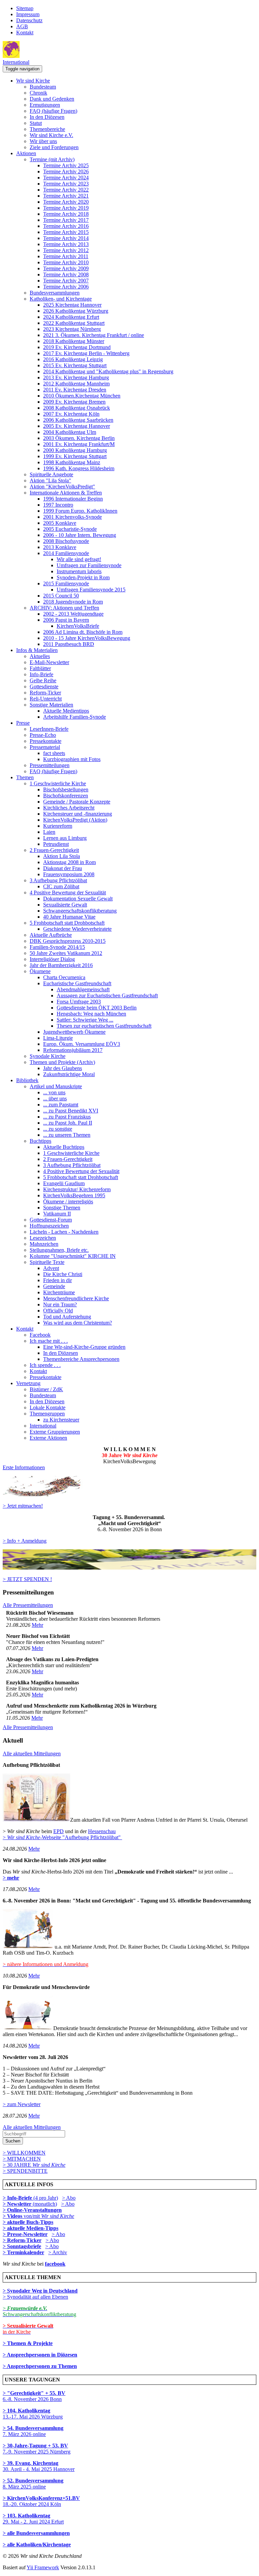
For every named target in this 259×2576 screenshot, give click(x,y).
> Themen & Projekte (28, 2343)
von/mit (49, 2216)
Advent (51, 1268)
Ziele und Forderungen (54, 147)
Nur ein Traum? (60, 1304)
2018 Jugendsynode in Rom (73, 602)
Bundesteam (43, 87)
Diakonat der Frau (63, 868)
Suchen (13, 2141)
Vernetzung (28, 1383)
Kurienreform (58, 826)
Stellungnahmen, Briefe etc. (59, 1250)
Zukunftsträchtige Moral (69, 1074)
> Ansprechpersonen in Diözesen (40, 2355)
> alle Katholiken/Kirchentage (37, 2545)
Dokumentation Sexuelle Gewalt (78, 899)
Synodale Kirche (48, 1056)
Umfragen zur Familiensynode (89, 565)
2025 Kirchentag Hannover (72, 305)
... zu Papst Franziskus (67, 1117)
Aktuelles (40, 656)
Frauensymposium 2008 (69, 874)
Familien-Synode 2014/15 (57, 947)
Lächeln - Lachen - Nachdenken (64, 1232)
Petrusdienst (56, 844)
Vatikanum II (57, 1214)
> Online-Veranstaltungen (32, 2210)
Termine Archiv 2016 (66, 226)
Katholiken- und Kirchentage (61, 299)
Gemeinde (54, 1286)
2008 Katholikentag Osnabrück (77, 408)
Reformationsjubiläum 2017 (73, 1050)
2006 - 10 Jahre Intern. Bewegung (80, 535)
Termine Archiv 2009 (66, 268)
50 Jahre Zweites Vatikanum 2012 (66, 953)
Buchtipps (40, 1141)
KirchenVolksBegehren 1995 (74, 1195)
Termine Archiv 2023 (66, 184)
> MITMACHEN (22, 2159)
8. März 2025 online (33, 2484)
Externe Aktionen (48, 1438)
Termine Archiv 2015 (66, 232)
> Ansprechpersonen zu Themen (40, 2366)
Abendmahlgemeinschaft (83, 989)
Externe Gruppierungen (55, 1432)
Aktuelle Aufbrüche (51, 935)
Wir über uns (43, 141)
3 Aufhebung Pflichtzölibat (58, 880)
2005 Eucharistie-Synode (70, 529)
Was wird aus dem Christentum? (78, 1323)
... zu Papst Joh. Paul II (68, 1123)
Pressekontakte (46, 741)
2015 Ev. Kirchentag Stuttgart (75, 365)
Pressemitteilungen (50, 765)
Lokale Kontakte (48, 1407)
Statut (36, 123)
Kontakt (25, 32)
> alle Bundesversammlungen (36, 2533)
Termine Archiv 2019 (66, 208)
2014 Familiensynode (66, 553)
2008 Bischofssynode (66, 541)
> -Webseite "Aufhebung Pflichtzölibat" (62, 1837)
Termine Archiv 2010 (66, 262)
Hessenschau (102, 1831)
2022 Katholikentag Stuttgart (74, 323)
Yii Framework (43, 2567)
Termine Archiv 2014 (66, 238)
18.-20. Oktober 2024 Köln (41, 2501)
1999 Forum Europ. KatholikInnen (80, 511)
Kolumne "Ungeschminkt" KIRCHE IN (73, 1256)
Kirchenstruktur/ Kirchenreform (77, 1189)
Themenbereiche (47, 129)
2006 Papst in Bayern (66, 620)
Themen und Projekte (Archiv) (62, 1062)
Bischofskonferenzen (66, 796)
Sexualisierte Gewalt (65, 905)
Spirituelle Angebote (51, 474)
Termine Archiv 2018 (66, 214)
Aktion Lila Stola (62, 856)
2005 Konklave (60, 523)
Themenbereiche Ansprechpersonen (81, 1359)
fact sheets (54, 753)
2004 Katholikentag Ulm (70, 432)
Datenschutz (29, 20)
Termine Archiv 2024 (66, 178)
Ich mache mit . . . (49, 1341)
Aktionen (26, 153)
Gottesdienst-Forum (51, 1220)
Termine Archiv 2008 (66, 274)
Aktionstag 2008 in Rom (69, 862)
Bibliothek (27, 1080)
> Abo (69, 2198)
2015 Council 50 (61, 596)
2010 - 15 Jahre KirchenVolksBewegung (87, 638)
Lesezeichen (43, 1238)
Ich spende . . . (45, 1365)
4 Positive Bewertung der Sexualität (68, 892)
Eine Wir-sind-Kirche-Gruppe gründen (84, 1347)
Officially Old (58, 1311)
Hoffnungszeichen (49, 1226)
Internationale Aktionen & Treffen (66, 493)
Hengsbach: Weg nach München (91, 1014)
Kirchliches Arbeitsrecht (69, 808)
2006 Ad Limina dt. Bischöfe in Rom (83, 632)
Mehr (37, 1625)
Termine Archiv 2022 (66, 190)
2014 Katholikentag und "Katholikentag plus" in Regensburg (108, 371)
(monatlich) (30, 2204)
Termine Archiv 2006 (66, 287)
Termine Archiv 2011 (66, 256)
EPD (59, 1831)
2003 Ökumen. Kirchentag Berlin (79, 438)
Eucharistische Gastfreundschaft (77, 983)
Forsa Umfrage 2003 (79, 1002)
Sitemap (25, 8)
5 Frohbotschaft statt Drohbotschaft (67, 923)
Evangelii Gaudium (64, 1183)
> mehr (11, 1878)
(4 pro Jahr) (30, 2198)
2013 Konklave (60, 547)
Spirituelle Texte (47, 1262)
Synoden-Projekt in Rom (83, 577)
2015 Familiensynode (66, 583)
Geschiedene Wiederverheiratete (77, 929)
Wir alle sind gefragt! (79, 559)
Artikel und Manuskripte (56, 1086)
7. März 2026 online (33, 2431)
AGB (22, 26)
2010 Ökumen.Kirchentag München (82, 396)
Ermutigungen (45, 105)
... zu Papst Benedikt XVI (71, 1111)
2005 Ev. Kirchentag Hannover (77, 426)
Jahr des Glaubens (63, 1068)
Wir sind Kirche (33, 81)
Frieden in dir (57, 1280)
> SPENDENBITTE (25, 2171)
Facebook (40, 1335)
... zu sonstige (58, 1129)
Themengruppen (47, 1414)
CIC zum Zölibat (61, 886)
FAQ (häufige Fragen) (53, 111)
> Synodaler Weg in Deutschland (40, 2291)
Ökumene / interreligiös (68, 1201)
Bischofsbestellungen (66, 789)
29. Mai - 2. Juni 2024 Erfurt (33, 2519)
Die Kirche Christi (63, 1274)
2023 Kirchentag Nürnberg (72, 329)
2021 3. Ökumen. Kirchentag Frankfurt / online (94, 335)
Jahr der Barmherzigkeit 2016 (61, 965)
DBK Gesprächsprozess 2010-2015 (68, 941)
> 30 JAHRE (34, 2165)
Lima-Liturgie (58, 1038)
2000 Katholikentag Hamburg (75, 450)
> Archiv (58, 2252)
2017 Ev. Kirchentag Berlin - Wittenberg (86, 353)
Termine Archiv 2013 (66, 244)
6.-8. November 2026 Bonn (34, 2396)
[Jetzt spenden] (129, 1568)
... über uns (55, 1098)
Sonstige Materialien (51, 705)
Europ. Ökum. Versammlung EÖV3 (82, 1044)
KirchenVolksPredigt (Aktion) (75, 820)
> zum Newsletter (22, 2104)
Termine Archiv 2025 (66, 165)
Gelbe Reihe (43, 680)
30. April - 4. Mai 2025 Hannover (39, 2466)
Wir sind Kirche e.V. (51, 135)
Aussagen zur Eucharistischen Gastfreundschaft (107, 995)
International (16, 62)
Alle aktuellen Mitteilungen (32, 1754)
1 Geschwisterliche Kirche (58, 783)
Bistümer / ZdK (46, 1389)
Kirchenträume (59, 1292)
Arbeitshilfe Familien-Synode (75, 717)
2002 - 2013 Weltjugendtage (73, 614)
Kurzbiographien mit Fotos (72, 759)
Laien (49, 832)
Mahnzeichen (44, 1244)
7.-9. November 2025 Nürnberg (37, 2449)
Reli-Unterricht (46, 699)
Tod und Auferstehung (67, 1317)
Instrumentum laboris (79, 571)
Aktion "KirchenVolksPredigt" (62, 487)
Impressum (28, 14)
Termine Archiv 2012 (66, 250)
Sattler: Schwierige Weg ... (85, 1020)
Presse (23, 723)
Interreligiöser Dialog (52, 959)
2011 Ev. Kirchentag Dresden (75, 390)
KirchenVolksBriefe (78, 626)
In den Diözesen (47, 117)
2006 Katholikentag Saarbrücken (78, 420)
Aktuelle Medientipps (66, 711)
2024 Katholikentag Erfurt (71, 317)
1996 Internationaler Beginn (73, 499)
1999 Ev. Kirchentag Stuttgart (75, 456)
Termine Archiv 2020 (66, 202)
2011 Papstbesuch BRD (69, 644)
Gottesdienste (44, 686)
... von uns (54, 1092)
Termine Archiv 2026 (66, 171)
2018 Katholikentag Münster (74, 341)
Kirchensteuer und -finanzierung (78, 814)
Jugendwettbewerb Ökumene (74, 1032)
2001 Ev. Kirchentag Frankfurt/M (79, 444)
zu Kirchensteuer (61, 1420)
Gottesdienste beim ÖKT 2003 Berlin (97, 1008)
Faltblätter (40, 668)
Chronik (38, 93)
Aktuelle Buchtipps (64, 1147)
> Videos (13, 2216)
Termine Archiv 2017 (66, 220)
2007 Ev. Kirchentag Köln (71, 414)
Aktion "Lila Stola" (50, 480)
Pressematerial (45, 747)
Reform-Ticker (45, 693)
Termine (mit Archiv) (52, 159)
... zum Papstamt (61, 1105)
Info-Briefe (41, 674)
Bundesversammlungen (55, 293)
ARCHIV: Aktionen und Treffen (64, 608)
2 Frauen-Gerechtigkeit (54, 850)
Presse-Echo (43, 735)
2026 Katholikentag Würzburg (76, 311)
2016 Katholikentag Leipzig (73, 359)
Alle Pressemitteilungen (28, 1605)
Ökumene (40, 971)
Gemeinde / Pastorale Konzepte (77, 802)
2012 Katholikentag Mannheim (76, 384)
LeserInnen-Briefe (49, 729)
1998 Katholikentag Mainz (72, 462)
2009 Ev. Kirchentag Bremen (74, 402)
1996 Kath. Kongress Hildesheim (79, 468)
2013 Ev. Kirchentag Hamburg (76, 377)
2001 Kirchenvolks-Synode (73, 517)
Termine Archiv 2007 (66, 281)
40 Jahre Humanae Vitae (69, 917)
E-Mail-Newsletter (49, 662)
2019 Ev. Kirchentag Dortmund (77, 347)
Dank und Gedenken (52, 99)
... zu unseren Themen (67, 1135)
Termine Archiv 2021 (66, 196)
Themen (25, 777)
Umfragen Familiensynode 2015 (91, 590)
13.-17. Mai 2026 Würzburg (33, 2414)
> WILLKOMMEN (24, 2153)
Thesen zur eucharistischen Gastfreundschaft (104, 1026)
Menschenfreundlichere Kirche (76, 1298)
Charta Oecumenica (64, 977)
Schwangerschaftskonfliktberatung (80, 911)
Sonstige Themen (62, 1208)
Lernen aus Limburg (65, 838)
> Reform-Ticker (22, 2240)
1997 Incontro (58, 505)
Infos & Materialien (37, 650)
